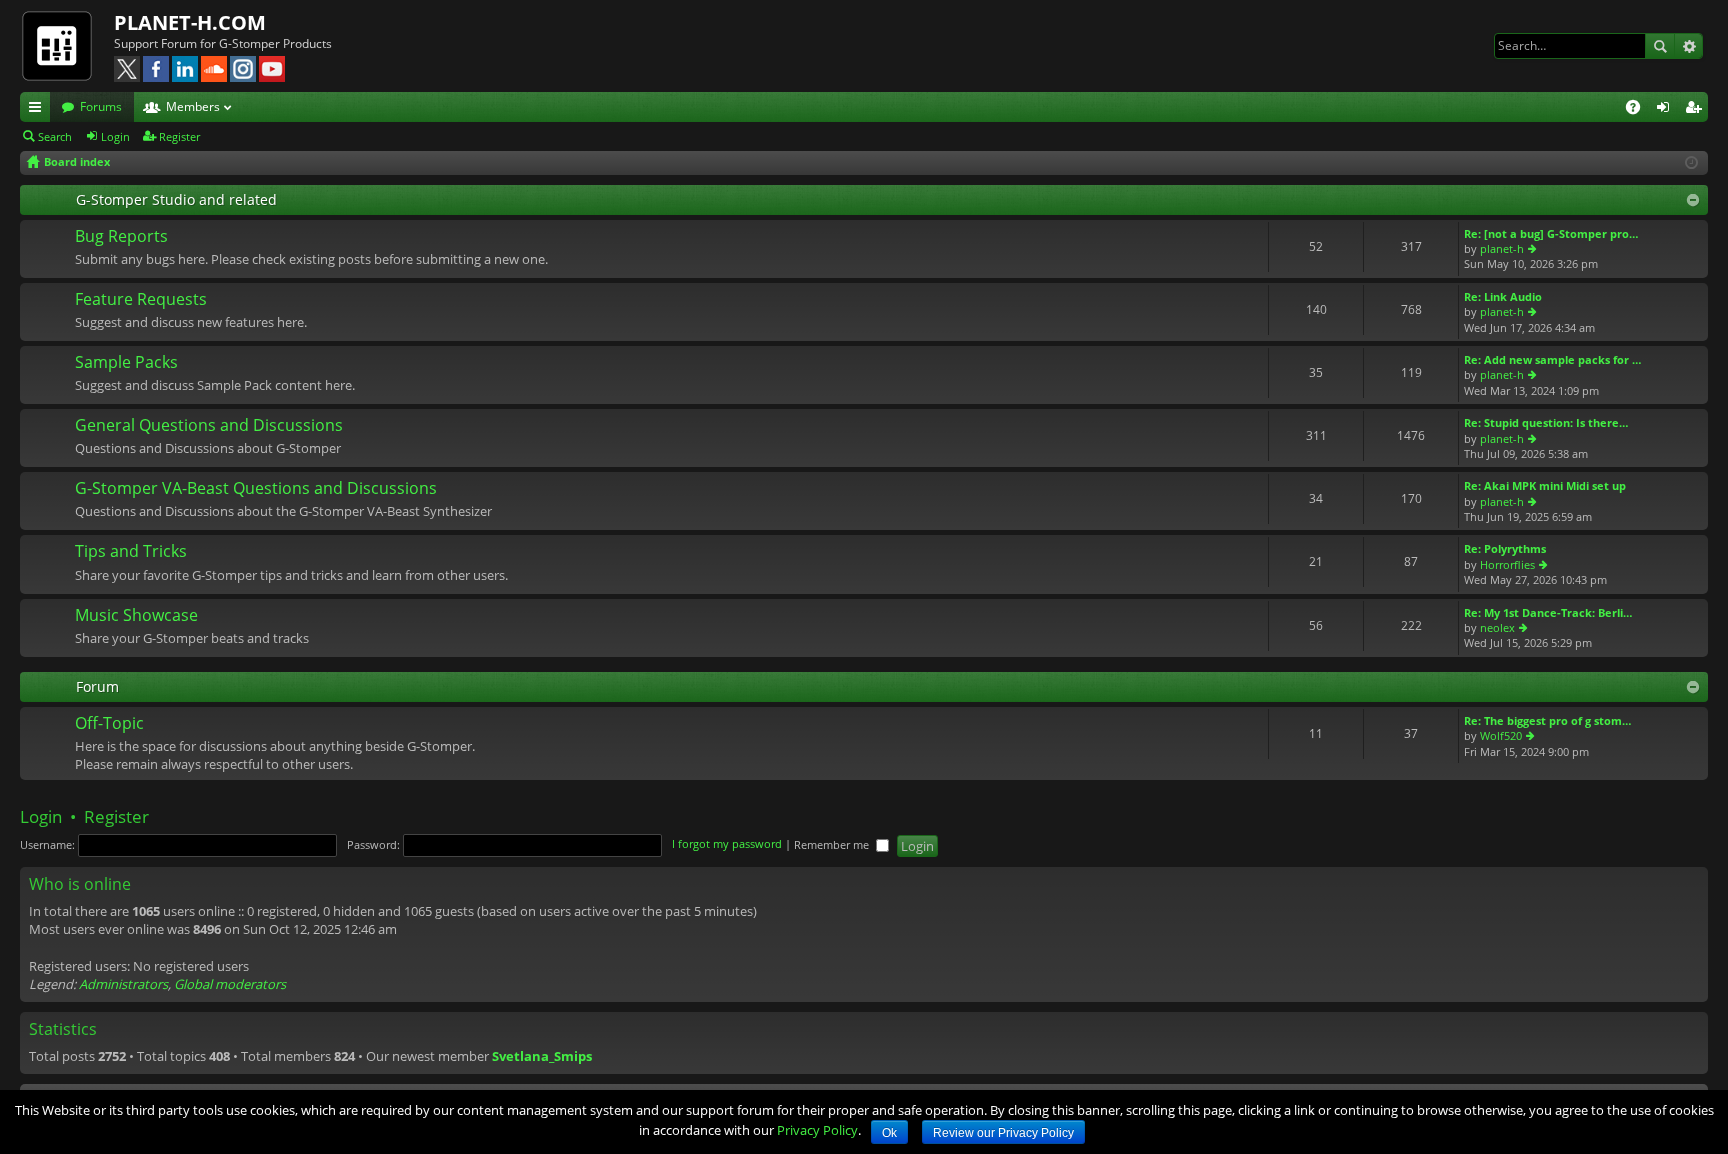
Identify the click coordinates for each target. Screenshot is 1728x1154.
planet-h (1502, 248)
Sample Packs (126, 363)
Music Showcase (136, 616)
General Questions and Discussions (209, 426)
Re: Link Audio (1503, 296)
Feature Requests (141, 300)
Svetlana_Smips (542, 1056)
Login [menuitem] (1667, 110)
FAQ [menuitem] (1639, 110)
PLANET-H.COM (190, 22)
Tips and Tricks (131, 552)
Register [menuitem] (1697, 110)
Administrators (123, 984)
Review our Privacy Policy (1003, 1133)
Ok (889, 1133)
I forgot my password (727, 844)
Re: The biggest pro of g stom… (1547, 720)
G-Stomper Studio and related (176, 199)
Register (179, 136)
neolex (1497, 627)
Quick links (39, 110)
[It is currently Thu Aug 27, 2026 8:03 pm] (1691, 162)
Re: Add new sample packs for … (1552, 359)
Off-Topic (109, 724)
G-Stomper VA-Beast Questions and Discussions (256, 489)
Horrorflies (1507, 564)
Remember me (833, 844)
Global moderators (230, 984)
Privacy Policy (817, 1130)
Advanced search (1688, 46)
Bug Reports (121, 237)
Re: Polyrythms (1505, 548)
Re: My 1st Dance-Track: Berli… (1548, 612)
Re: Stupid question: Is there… (1546, 422)
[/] (67, 45)
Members (193, 106)
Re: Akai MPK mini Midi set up (1545, 485)
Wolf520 (1501, 735)
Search (1660, 46)
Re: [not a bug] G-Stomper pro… (1551, 233)
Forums (101, 106)
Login (115, 136)
